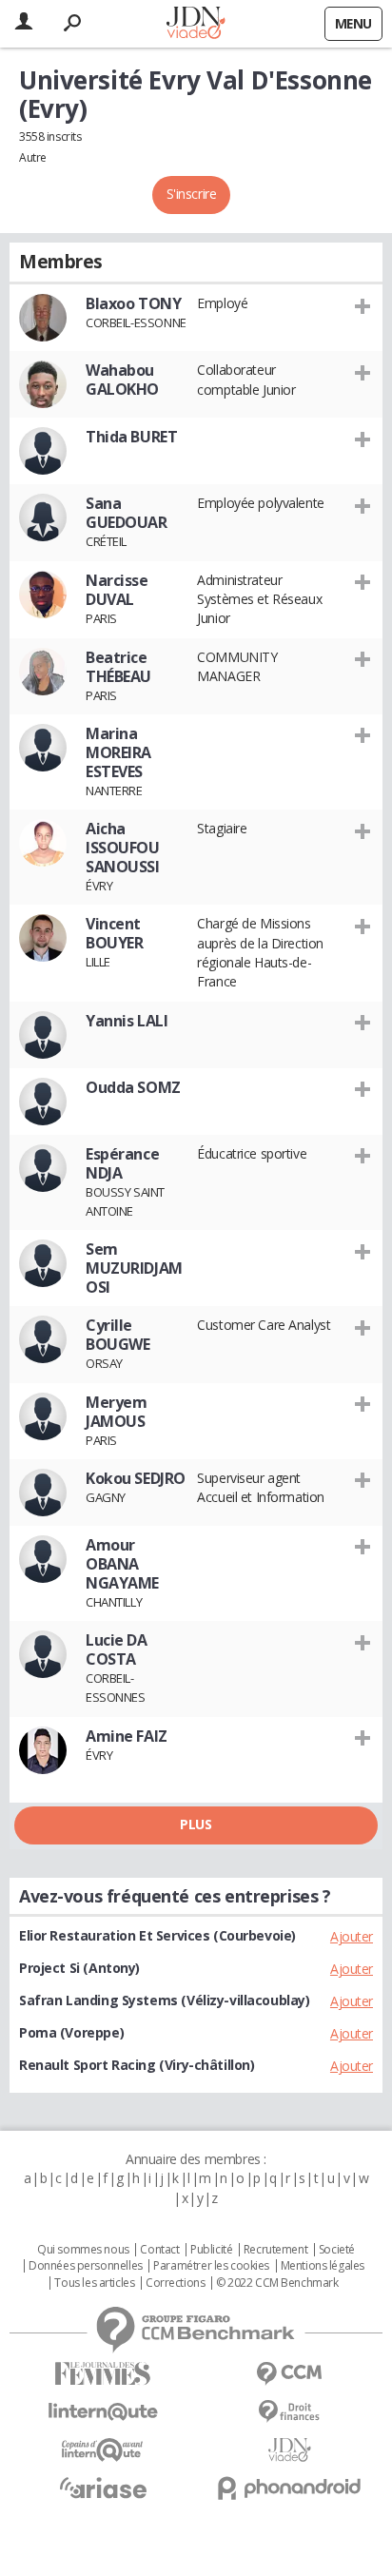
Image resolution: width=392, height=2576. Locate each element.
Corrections (175, 2283)
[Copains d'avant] (103, 2450)
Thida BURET (131, 437)
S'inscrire (192, 194)
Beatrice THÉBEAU (118, 667)
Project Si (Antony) (79, 1968)
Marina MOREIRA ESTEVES (118, 752)
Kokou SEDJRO (136, 1478)
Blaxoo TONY (133, 303)
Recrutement (275, 2250)
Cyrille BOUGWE (118, 1335)
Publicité (211, 2250)
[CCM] (289, 2374)
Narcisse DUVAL (117, 590)
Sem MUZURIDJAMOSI (134, 1268)
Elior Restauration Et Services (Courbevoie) (157, 1935)
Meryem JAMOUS (116, 1412)
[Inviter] (363, 305)
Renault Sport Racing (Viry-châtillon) (137, 2065)
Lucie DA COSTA (117, 1649)
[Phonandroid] (289, 2488)
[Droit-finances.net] (289, 2412)
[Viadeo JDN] (289, 2450)
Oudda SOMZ (133, 1087)
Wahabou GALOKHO (122, 380)
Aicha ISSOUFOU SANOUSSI (123, 848)
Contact (159, 2250)
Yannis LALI (127, 1021)
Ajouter (352, 1936)
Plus (196, 1824)
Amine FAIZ (127, 1736)
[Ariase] (103, 2488)
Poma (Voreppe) (71, 2032)
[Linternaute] (103, 2412)
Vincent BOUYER (114, 933)
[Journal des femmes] (103, 2374)
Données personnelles (86, 2266)
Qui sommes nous (83, 2250)
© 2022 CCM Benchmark (277, 2283)
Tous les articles (94, 2283)
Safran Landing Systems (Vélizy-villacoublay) (165, 2000)
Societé (337, 2250)
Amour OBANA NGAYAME (122, 1564)
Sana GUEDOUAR (127, 513)
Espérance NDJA (122, 1163)
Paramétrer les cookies (211, 2266)
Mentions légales (323, 2266)
